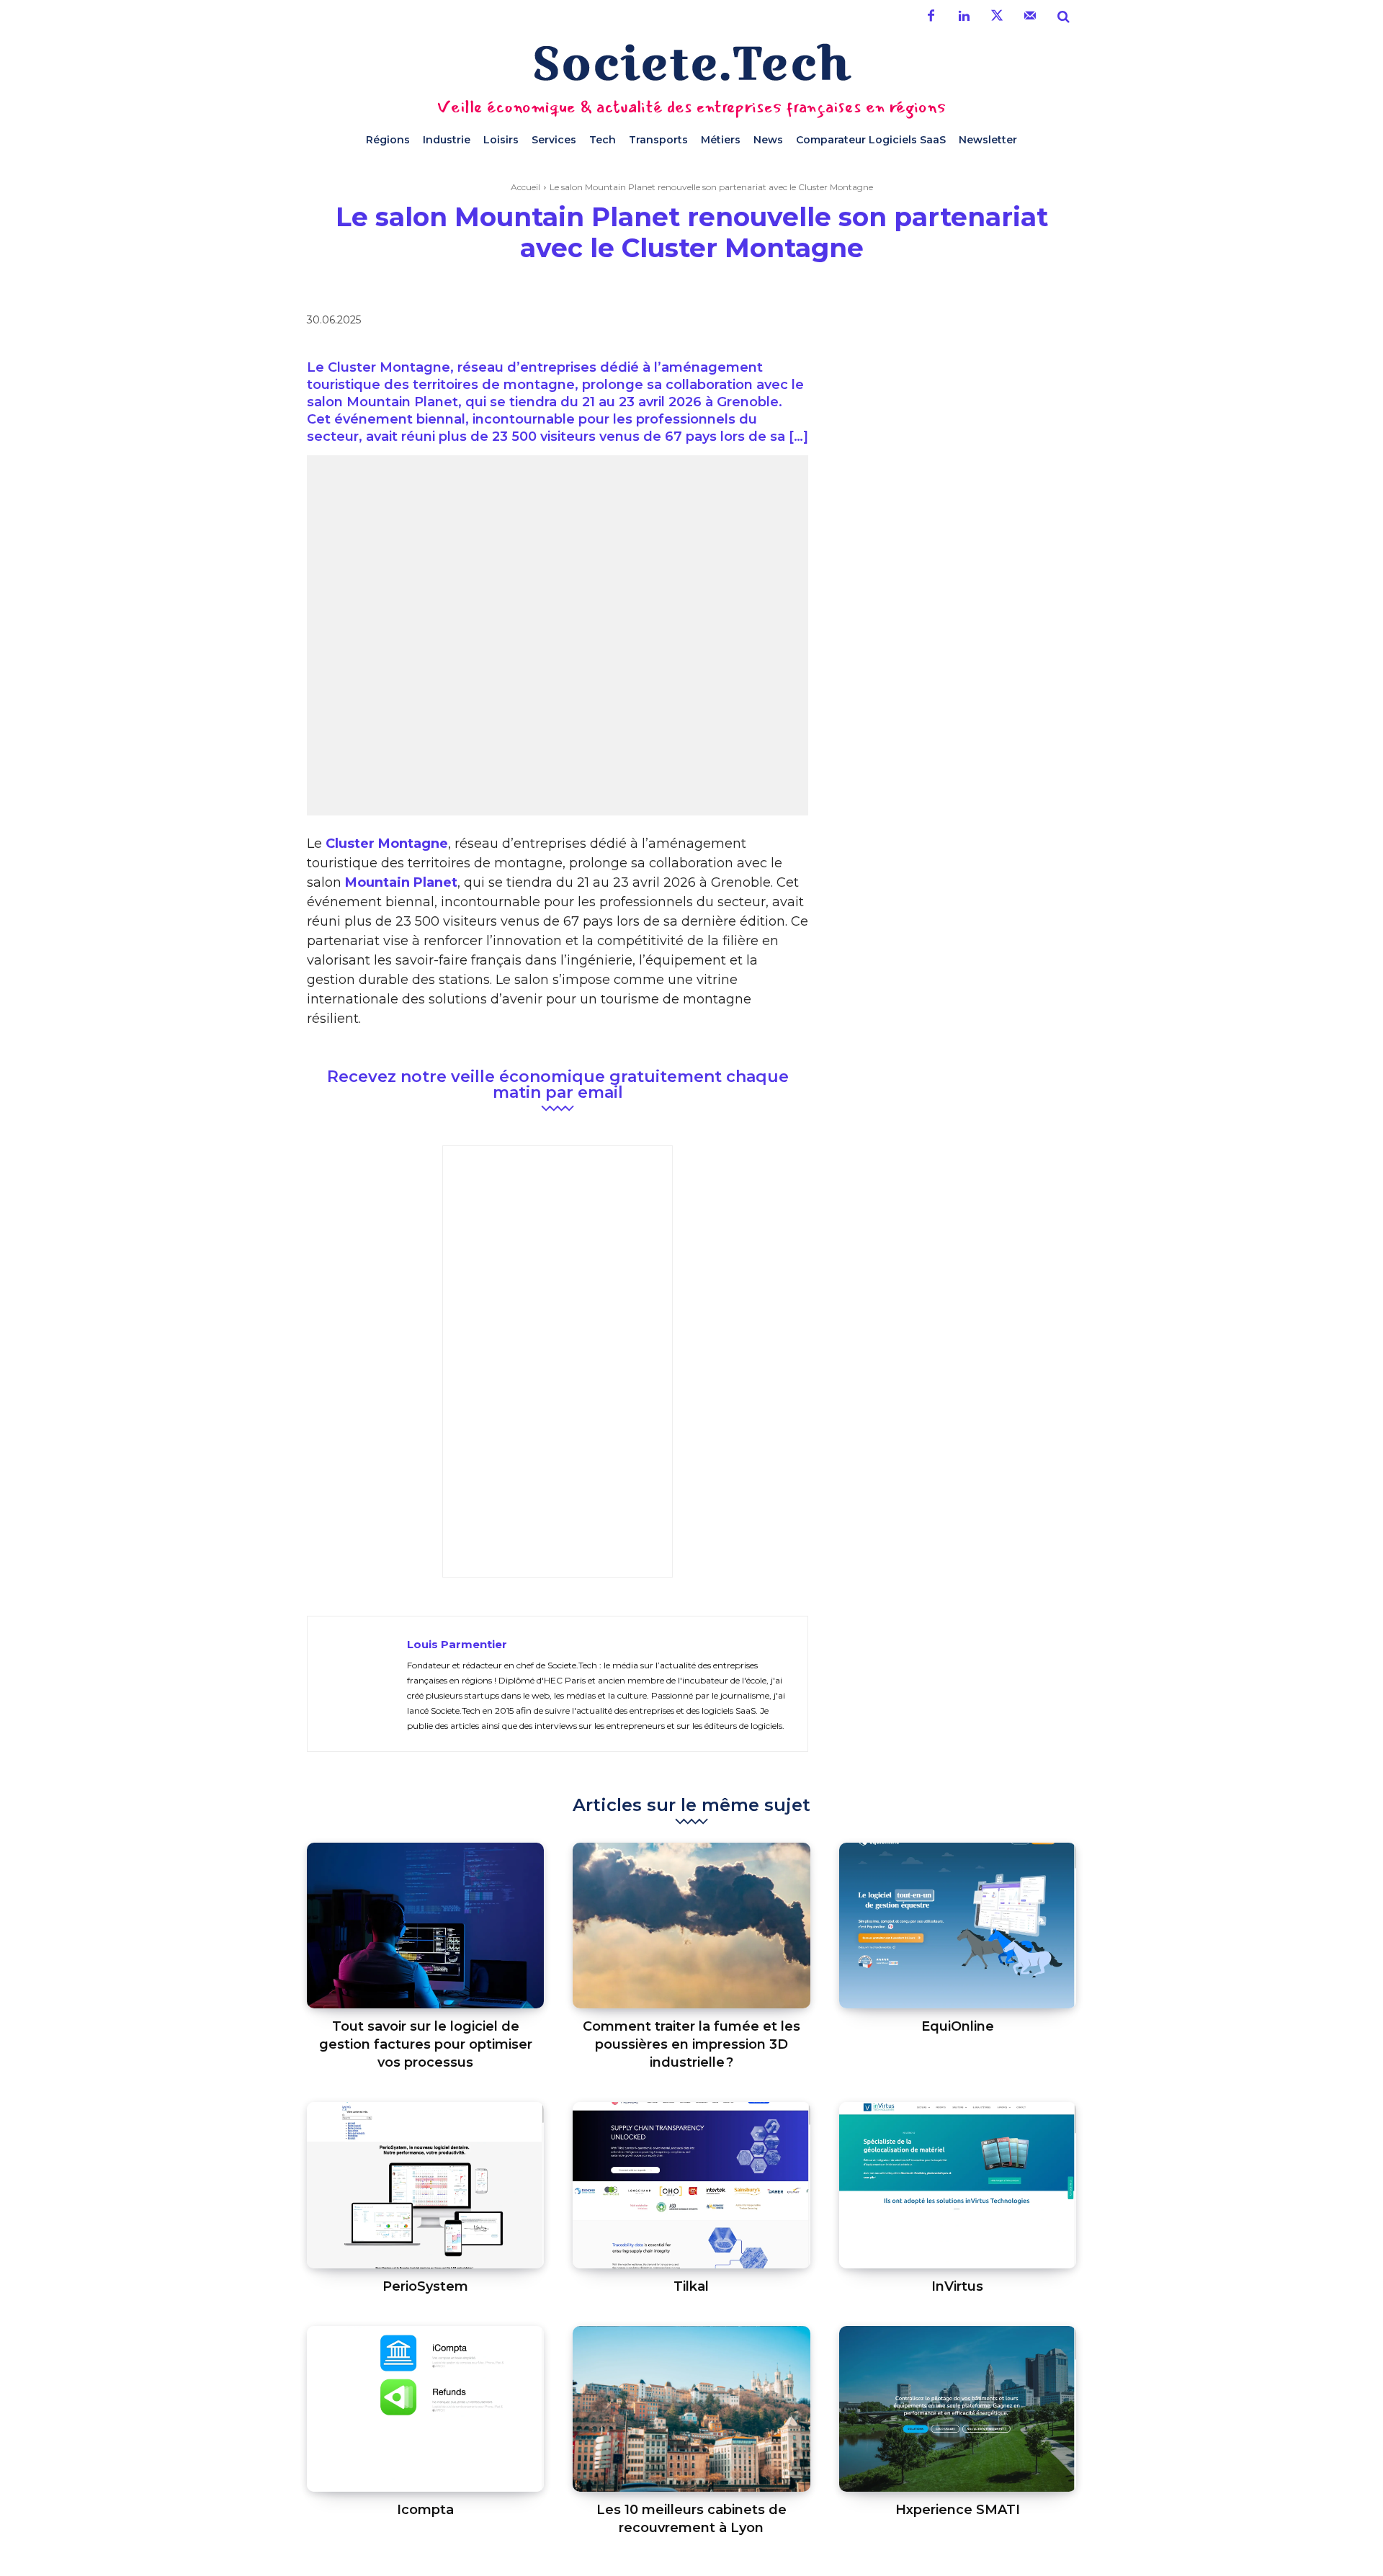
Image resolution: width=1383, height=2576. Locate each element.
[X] (859, 323)
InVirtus (957, 2286)
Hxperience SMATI (958, 2510)
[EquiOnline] (958, 1926)
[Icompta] (425, 2409)
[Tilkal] (691, 2185)
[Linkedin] (964, 17)
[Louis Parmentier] (357, 1684)
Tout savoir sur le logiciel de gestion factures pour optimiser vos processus (426, 2044)
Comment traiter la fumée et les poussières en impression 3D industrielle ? (691, 2044)
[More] (959, 323)
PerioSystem (425, 2286)
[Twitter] (997, 17)
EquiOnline (958, 2026)
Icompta (425, 2510)
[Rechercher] (1063, 17)
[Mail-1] (1030, 17)
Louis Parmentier (457, 1644)
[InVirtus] (958, 2185)
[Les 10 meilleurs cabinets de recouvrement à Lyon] (691, 2409)
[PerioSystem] (425, 2185)
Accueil (525, 187)
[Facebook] (931, 17)
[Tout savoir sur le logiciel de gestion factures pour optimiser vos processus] (425, 1926)
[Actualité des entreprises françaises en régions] (691, 62)
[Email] (925, 323)
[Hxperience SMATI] (958, 2409)
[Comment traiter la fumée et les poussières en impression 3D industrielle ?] (691, 1926)
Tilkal (691, 2286)
